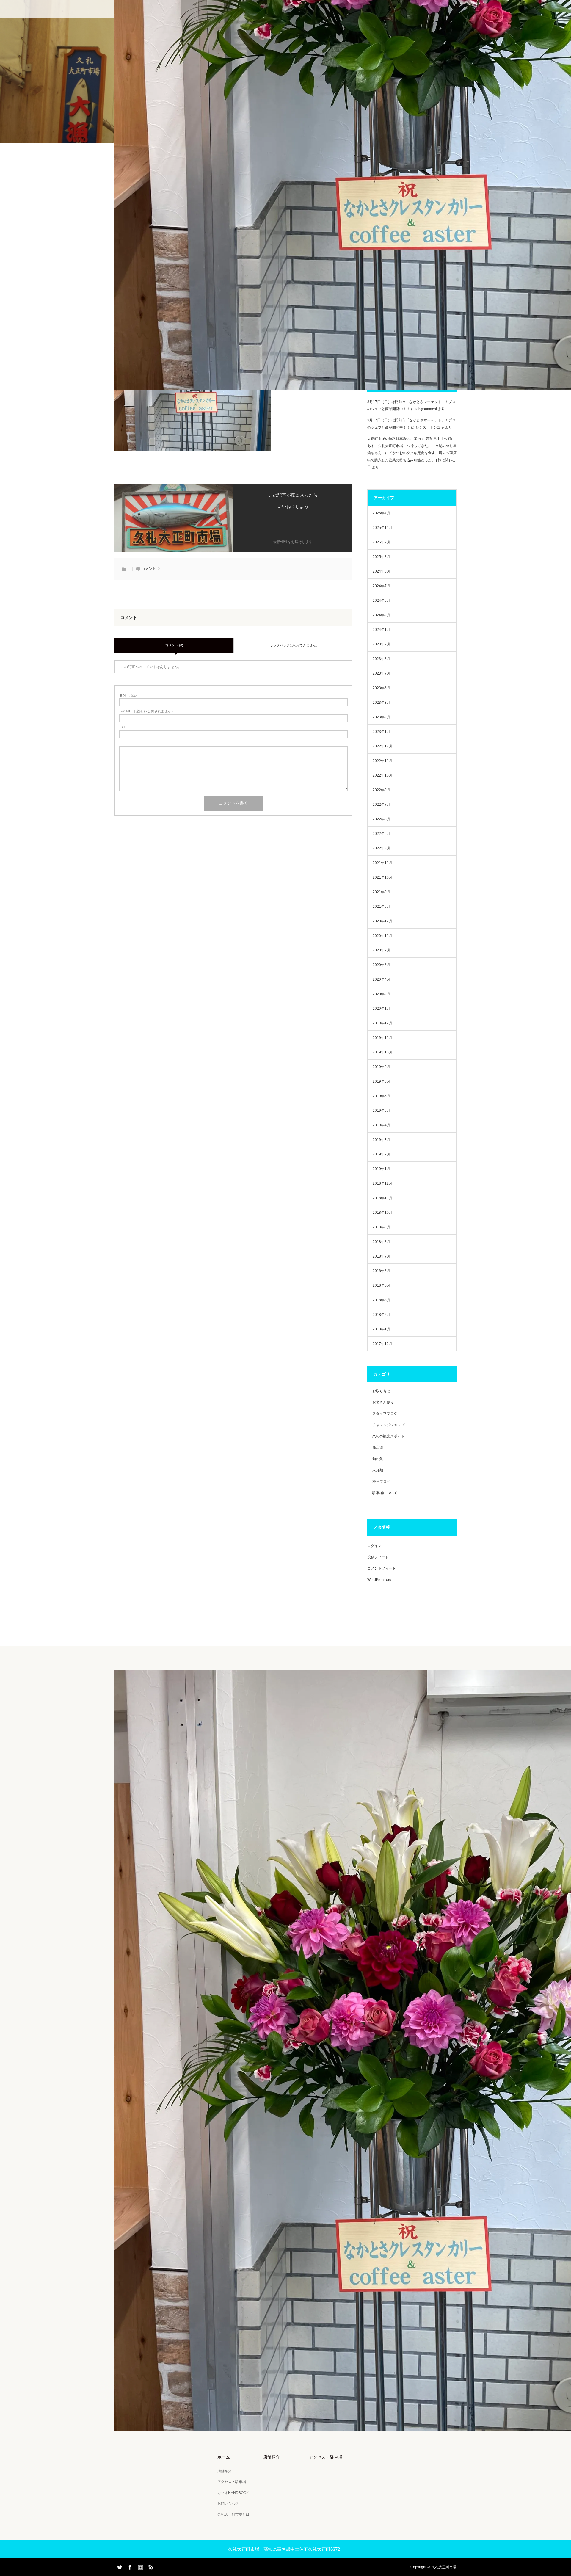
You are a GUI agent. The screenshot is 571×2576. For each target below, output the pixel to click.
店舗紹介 (225, 2471)
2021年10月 (382, 877)
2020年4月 (381, 979)
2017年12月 (382, 1344)
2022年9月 (381, 790)
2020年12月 (382, 921)
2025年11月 (382, 528)
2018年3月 (381, 1300)
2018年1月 (381, 1329)
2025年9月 (381, 542)
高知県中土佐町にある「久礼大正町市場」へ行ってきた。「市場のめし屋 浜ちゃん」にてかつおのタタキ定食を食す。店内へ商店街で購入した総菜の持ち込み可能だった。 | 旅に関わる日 (412, 453)
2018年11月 (382, 1198)
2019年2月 (381, 1154)
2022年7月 (381, 805)
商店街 (378, 1448)
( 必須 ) (129, 695)
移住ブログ (381, 1481)
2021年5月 (381, 907)
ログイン (374, 1546)
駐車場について (385, 1493)
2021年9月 (381, 892)
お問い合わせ (228, 2503)
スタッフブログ (385, 1414)
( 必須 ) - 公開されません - (146, 711)
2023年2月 (381, 717)
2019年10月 (382, 1052)
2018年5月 (381, 1285)
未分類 (378, 1470)
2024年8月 (381, 571)
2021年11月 (382, 863)
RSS (150, 2566)
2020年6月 (381, 965)
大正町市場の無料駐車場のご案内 (394, 439)
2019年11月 (382, 1038)
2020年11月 (382, 936)
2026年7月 (381, 513)
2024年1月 (381, 630)
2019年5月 (381, 1111)
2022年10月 (382, 775)
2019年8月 (381, 1081)
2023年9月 (381, 644)
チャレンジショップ (388, 1425)
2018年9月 (381, 1227)
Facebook (129, 2566)
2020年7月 (381, 950)
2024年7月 (381, 586)
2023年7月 (381, 673)
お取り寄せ (381, 1391)
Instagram (140, 2566)
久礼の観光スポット (388, 1436)
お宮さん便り (383, 1402)
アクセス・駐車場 (232, 2482)
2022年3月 (381, 848)
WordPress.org (379, 1580)
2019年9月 (381, 1067)
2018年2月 (381, 1315)
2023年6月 (381, 688)
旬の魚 (378, 1459)
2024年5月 (381, 601)
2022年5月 (381, 834)
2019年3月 (381, 1140)
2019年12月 (382, 1023)
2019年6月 (381, 1096)
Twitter (119, 2566)
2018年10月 (382, 1213)
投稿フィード (378, 1557)
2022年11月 (382, 761)
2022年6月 (381, 819)
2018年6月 (381, 1271)
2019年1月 (381, 1169)
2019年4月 (381, 1125)
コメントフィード (382, 1568)
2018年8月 (381, 1242)
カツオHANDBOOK (233, 2493)
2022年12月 (382, 746)
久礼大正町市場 (444, 2567)
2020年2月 (381, 994)
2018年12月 (382, 1183)
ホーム (224, 2457)
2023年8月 (381, 659)
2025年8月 (381, 557)
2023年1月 (381, 732)
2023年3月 (381, 703)
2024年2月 (381, 615)
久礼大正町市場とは (233, 2514)
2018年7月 (381, 1256)
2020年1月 (381, 1009)
